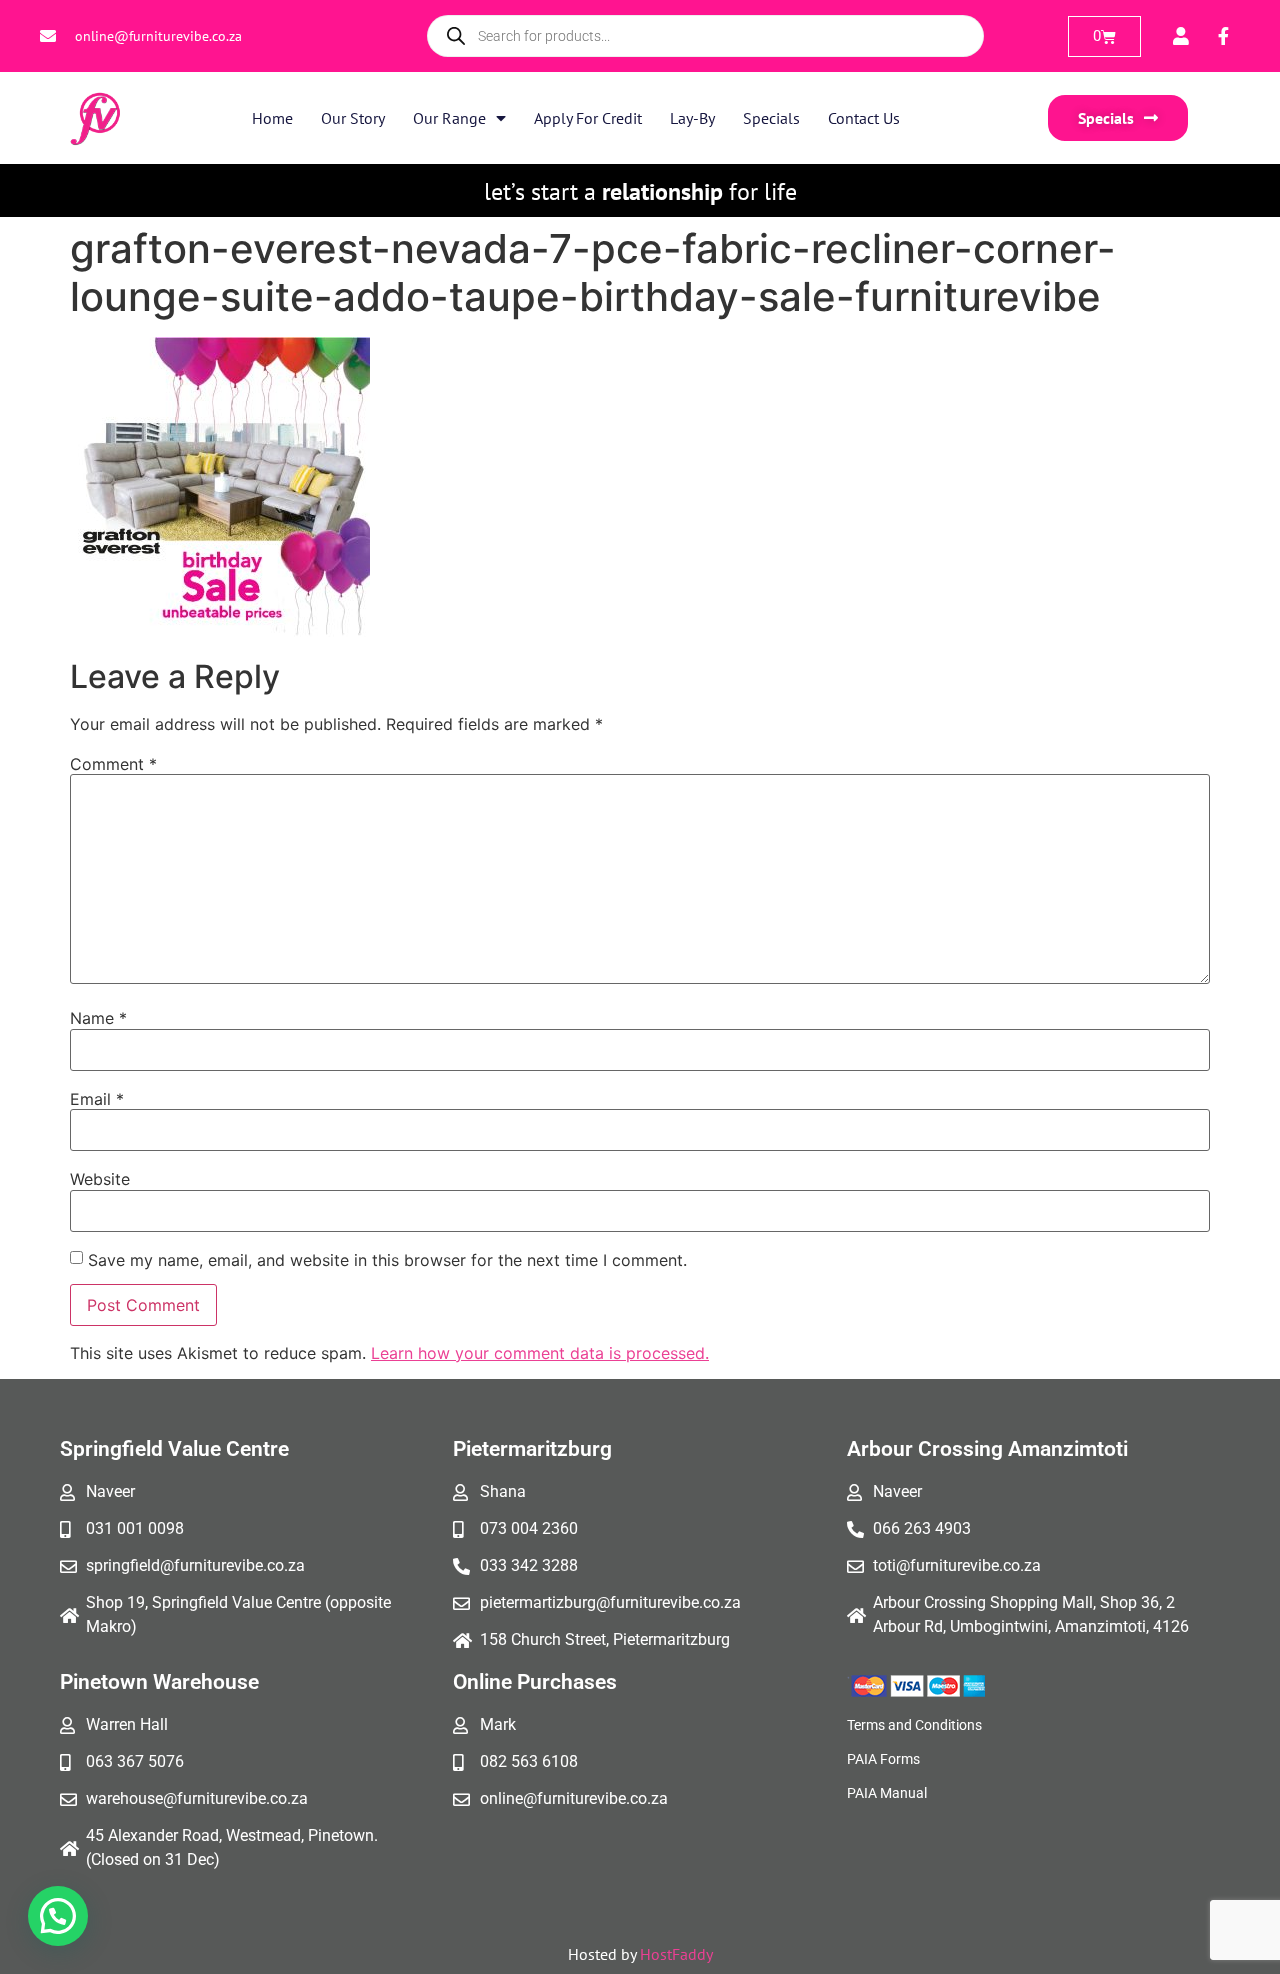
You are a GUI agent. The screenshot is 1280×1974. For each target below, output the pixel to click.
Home (272, 118)
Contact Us (864, 118)
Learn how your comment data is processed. (540, 1353)
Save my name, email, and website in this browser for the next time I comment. (387, 1260)
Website (100, 1179)
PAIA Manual (887, 1793)
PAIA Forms (883, 1759)
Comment (113, 764)
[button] (58, 1916)
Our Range (449, 118)
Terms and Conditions (914, 1725)
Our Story (353, 118)
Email (97, 1099)
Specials (771, 118)
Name (98, 1018)
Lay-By (692, 118)
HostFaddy (676, 1954)
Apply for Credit (588, 118)
